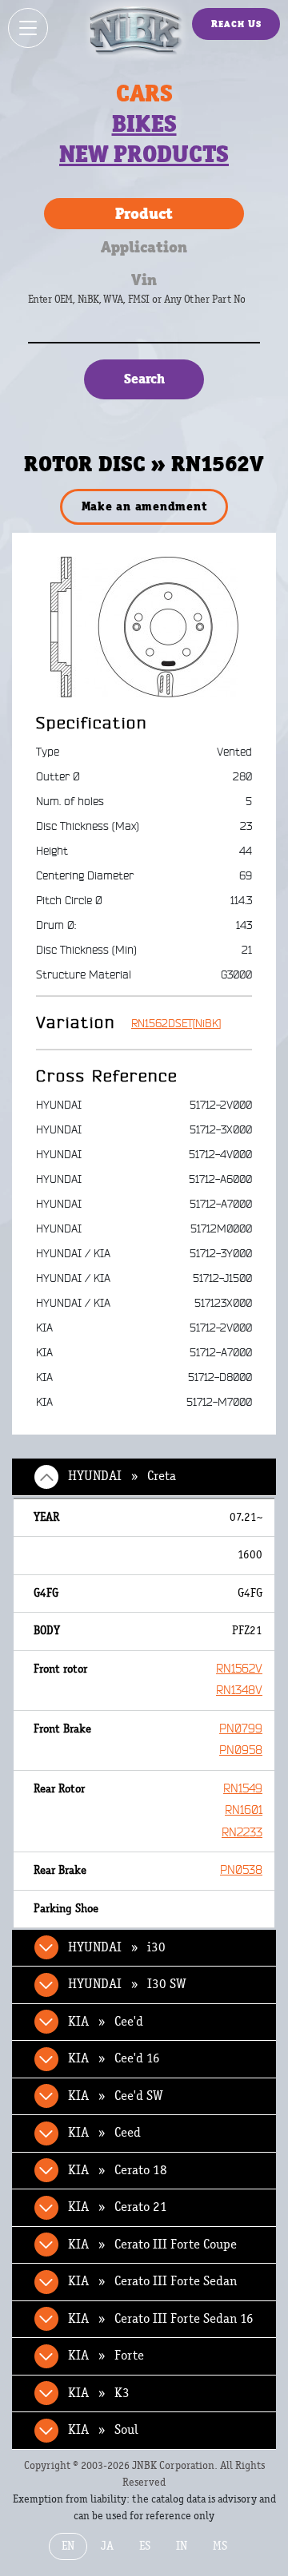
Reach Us (236, 24)
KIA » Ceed (104, 2133)
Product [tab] (144, 213)
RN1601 (244, 1810)
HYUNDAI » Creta (122, 1476)
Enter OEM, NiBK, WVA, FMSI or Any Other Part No (153, 307)
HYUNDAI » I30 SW (127, 1984)
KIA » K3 (99, 2393)
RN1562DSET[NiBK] (176, 1024)
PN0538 (241, 1870)
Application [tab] (144, 247)
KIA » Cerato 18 (118, 2170)
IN (182, 2546)
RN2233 (242, 1833)
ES (145, 2546)
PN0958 (241, 1750)
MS (220, 2546)
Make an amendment (144, 506)
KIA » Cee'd (106, 2022)
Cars (144, 93)
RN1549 (243, 1789)
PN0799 (241, 1729)
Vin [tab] (144, 280)
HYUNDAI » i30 (117, 1947)
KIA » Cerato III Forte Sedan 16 (161, 2319)
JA (107, 2546)
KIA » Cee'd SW (116, 2096)
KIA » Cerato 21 (118, 2207)
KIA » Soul (103, 2430)
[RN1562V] (144, 626)
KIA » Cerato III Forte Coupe (152, 2245)
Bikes (144, 124)
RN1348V (239, 1691)
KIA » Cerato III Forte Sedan (152, 2281)
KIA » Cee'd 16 (114, 2058)
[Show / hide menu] (28, 28)
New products (144, 154)
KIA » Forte (106, 2356)
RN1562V (239, 1669)
